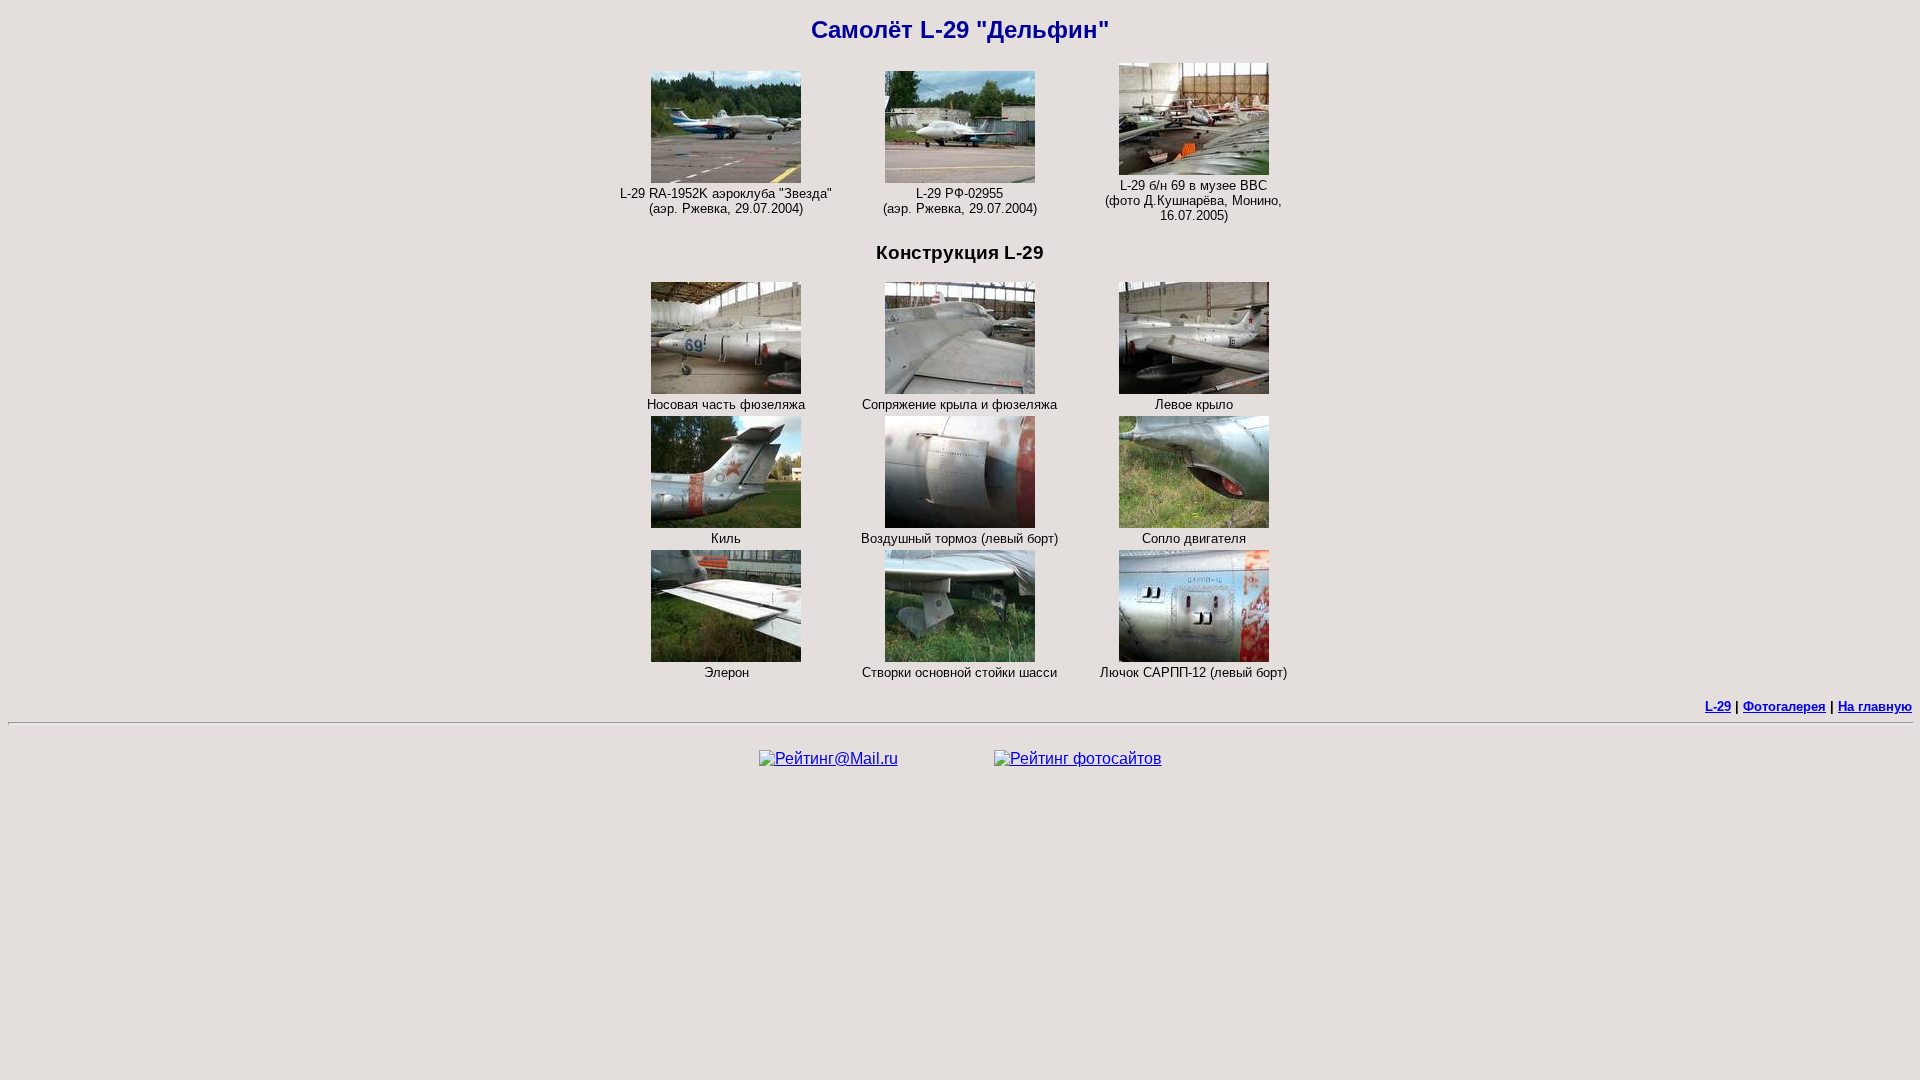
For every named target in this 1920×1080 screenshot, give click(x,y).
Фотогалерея (1784, 706)
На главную (1875, 706)
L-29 (1718, 706)
